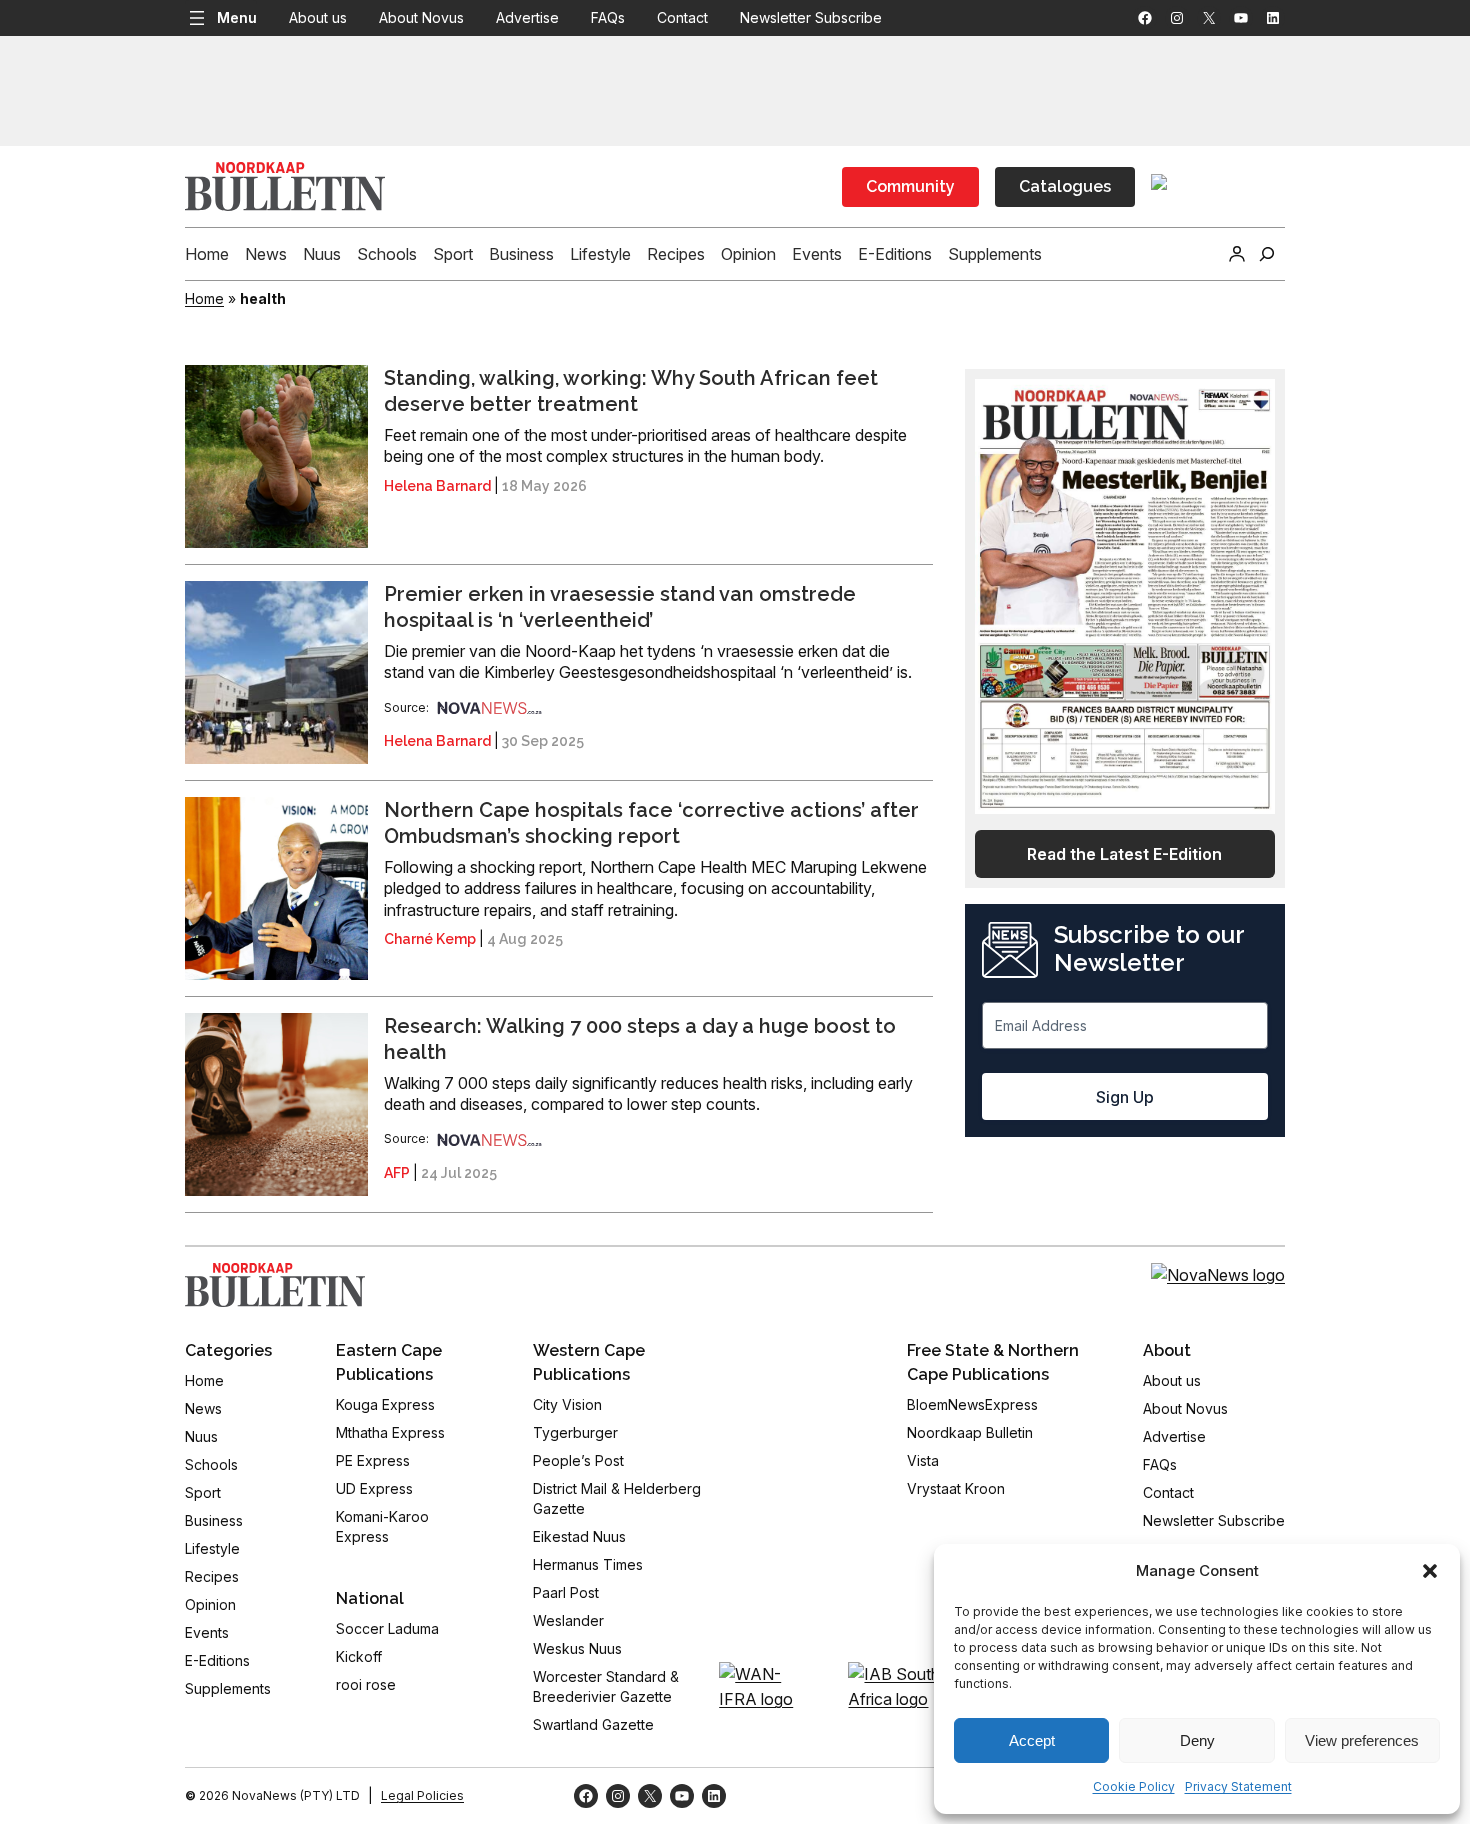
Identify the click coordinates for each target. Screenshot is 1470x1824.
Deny (1197, 1740)
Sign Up (1125, 1097)
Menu (237, 17)
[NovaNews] (490, 707)
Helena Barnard (437, 486)
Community (910, 186)
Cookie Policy (1134, 1786)
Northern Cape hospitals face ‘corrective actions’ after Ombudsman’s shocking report (651, 823)
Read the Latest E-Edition (1124, 854)
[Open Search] (1267, 254)
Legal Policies (422, 1795)
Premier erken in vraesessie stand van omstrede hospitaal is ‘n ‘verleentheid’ (620, 607)
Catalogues (1065, 186)
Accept (1032, 1740)
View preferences (1362, 1740)
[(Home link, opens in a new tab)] (275, 1285)
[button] (1430, 1571)
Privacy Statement (1238, 1786)
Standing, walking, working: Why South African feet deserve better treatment (631, 391)
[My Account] (1237, 254)
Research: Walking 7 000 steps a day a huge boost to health (640, 1039)
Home (204, 298)
